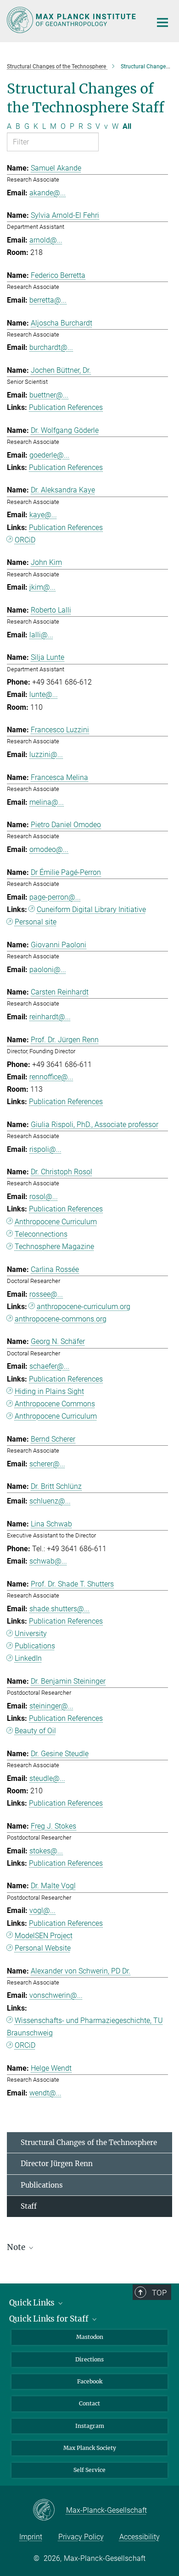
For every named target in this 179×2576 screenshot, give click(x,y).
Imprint (31, 2537)
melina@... (47, 802)
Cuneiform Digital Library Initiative (91, 909)
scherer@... (47, 1464)
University (31, 1633)
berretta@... (48, 300)
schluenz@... (50, 1501)
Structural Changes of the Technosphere (89, 2142)
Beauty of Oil (35, 1731)
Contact (89, 2403)
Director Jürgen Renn (57, 2164)
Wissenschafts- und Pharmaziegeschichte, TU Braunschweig (85, 2027)
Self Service (89, 2470)
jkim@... (42, 587)
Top (159, 2293)
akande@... (48, 193)
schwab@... (48, 1561)
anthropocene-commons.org (61, 1319)
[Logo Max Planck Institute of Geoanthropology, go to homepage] (72, 20)
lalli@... (41, 635)
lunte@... (44, 694)
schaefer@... (49, 1366)
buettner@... (49, 395)
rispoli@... (45, 1149)
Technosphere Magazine (54, 1247)
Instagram (90, 2426)
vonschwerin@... (56, 1995)
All (127, 126)
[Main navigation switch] (162, 22)
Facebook (90, 2381)
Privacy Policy (81, 2537)
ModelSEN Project (44, 1936)
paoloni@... (48, 970)
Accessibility (140, 2537)
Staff (29, 2206)
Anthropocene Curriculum (56, 1222)
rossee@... (46, 1294)
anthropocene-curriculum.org (84, 1307)
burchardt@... (51, 347)
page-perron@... (55, 897)
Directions (89, 2359)
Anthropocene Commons (55, 1404)
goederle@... (49, 455)
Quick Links (33, 2303)
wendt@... (45, 2093)
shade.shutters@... (59, 1609)
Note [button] (17, 2247)
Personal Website (43, 1948)
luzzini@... (46, 755)
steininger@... (51, 1706)
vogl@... (42, 1910)
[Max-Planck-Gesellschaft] (49, 2510)
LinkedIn (28, 1658)
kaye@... (43, 515)
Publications (35, 1646)
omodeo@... (49, 849)
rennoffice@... (51, 1077)
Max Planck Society (90, 2448)
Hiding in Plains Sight (49, 1391)
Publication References (66, 407)
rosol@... (44, 1197)
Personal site (36, 922)
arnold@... (46, 240)
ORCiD (25, 540)
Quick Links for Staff (50, 2319)
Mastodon (90, 2337)
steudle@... (47, 1778)
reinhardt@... (50, 1017)
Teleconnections (41, 1234)
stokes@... (46, 1851)
